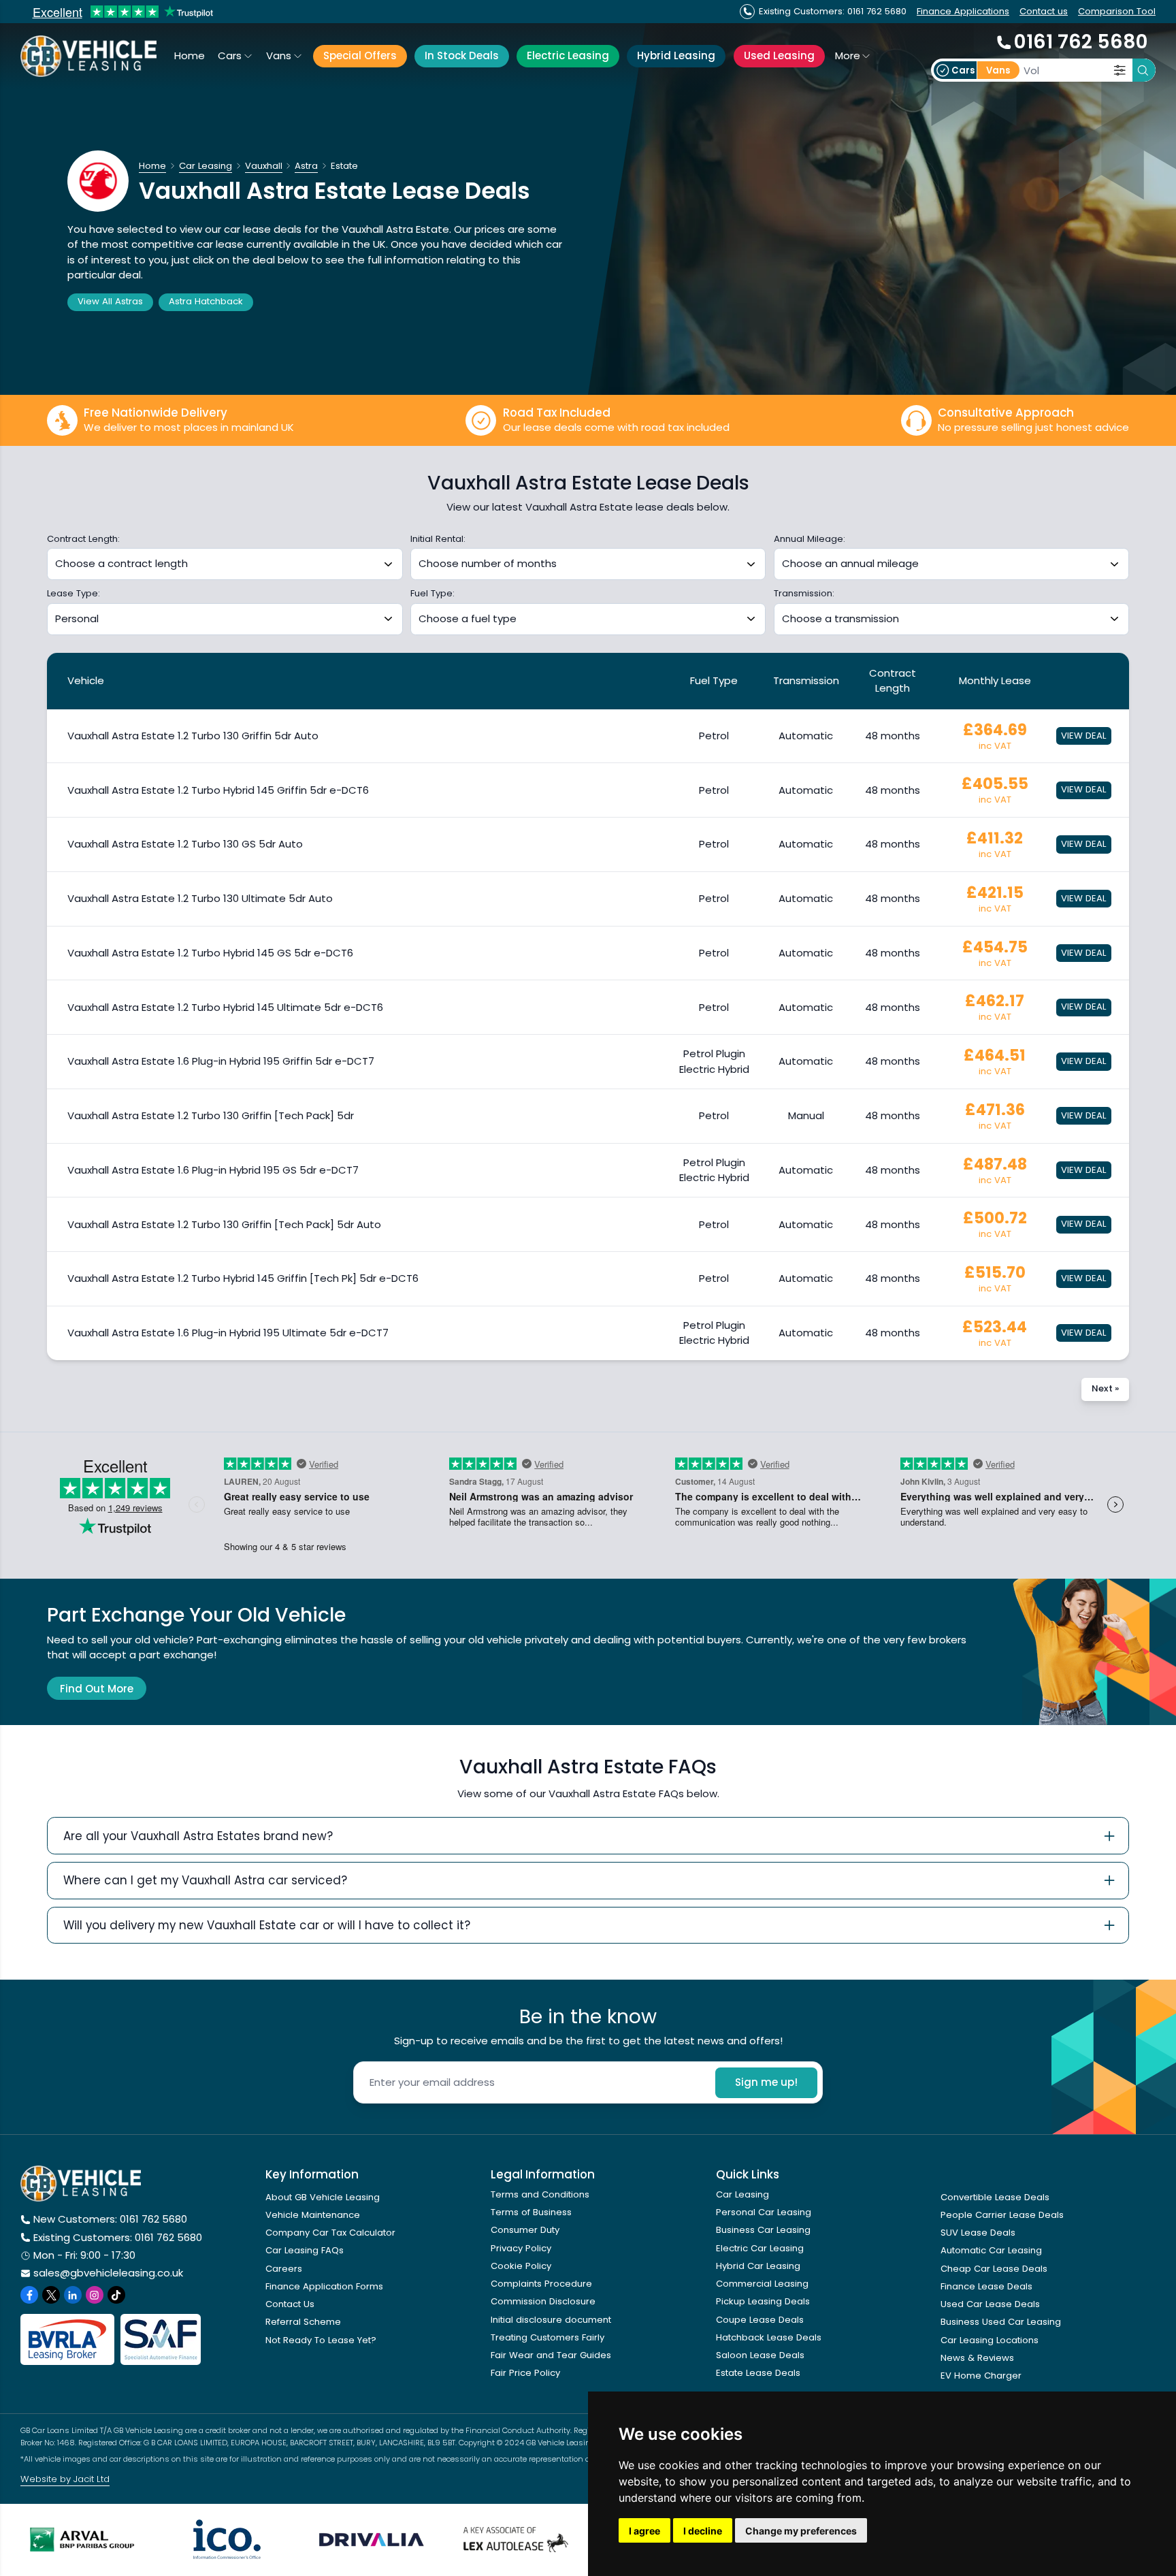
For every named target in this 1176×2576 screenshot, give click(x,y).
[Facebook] (29, 2295)
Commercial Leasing (762, 2284)
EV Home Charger (981, 2376)
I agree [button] (644, 2531)
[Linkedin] (73, 2295)
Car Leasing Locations (990, 2340)
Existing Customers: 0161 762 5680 (118, 2237)
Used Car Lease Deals (990, 2304)
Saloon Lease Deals (760, 2355)
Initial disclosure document (551, 2320)
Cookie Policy (521, 2266)
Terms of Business (531, 2212)
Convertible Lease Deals (995, 2197)
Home (190, 55)
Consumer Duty (525, 2230)
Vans (279, 55)
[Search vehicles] (1144, 70)
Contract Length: (83, 539)
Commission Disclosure (543, 2301)
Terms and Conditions (540, 2194)
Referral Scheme (303, 2322)
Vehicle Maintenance (313, 2215)
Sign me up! (766, 2082)
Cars (230, 55)
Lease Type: (73, 594)
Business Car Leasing (763, 2230)
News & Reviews (977, 2358)
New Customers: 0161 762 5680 (110, 2219)
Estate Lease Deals (758, 2373)
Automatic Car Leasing (991, 2250)
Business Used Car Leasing (1001, 2322)
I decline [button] (703, 2531)
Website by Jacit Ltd (65, 2479)
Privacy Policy (521, 2248)
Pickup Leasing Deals (763, 2301)
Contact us (1044, 11)
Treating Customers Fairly (548, 2337)
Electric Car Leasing (760, 2248)
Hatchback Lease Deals (769, 2337)
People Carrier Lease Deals (1002, 2215)
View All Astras (110, 301)
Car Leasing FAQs (305, 2250)
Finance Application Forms (324, 2286)
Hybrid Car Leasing (758, 2266)
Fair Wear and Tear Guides (551, 2355)
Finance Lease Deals (986, 2286)
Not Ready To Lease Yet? (321, 2340)
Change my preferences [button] (801, 2531)
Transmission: (804, 594)
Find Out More (97, 1689)
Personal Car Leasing (764, 2212)
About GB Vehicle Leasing (323, 2197)
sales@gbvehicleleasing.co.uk (108, 2273)
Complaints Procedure (541, 2284)
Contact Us (290, 2304)
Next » (1105, 1388)
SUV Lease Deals (978, 2233)
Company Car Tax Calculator (330, 2233)
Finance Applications (963, 11)
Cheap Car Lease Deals (994, 2269)
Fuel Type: (432, 594)
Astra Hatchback (206, 301)
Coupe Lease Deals (760, 2320)
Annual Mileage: (810, 539)
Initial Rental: (438, 539)
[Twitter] (51, 2295)
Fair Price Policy (525, 2373)
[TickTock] (116, 2295)
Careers (284, 2269)
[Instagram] (95, 2295)
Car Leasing (742, 2194)
